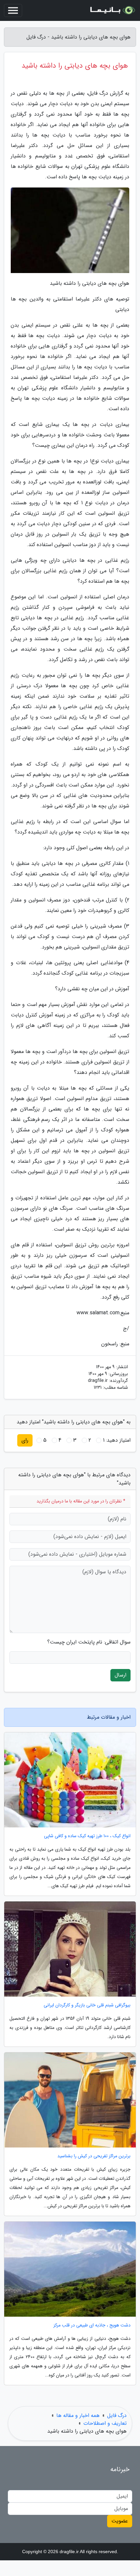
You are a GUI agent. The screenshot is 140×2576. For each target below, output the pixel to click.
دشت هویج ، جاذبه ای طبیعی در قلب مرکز (92, 2325)
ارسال (120, 1675)
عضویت (120, 2521)
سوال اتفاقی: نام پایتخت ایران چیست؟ (89, 1642)
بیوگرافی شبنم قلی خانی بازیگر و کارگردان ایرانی (87, 2005)
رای (25, 1440)
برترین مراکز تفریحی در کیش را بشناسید (94, 2156)
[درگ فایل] (112, 10)
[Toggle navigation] (13, 10)
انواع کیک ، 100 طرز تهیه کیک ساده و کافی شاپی (87, 1836)
